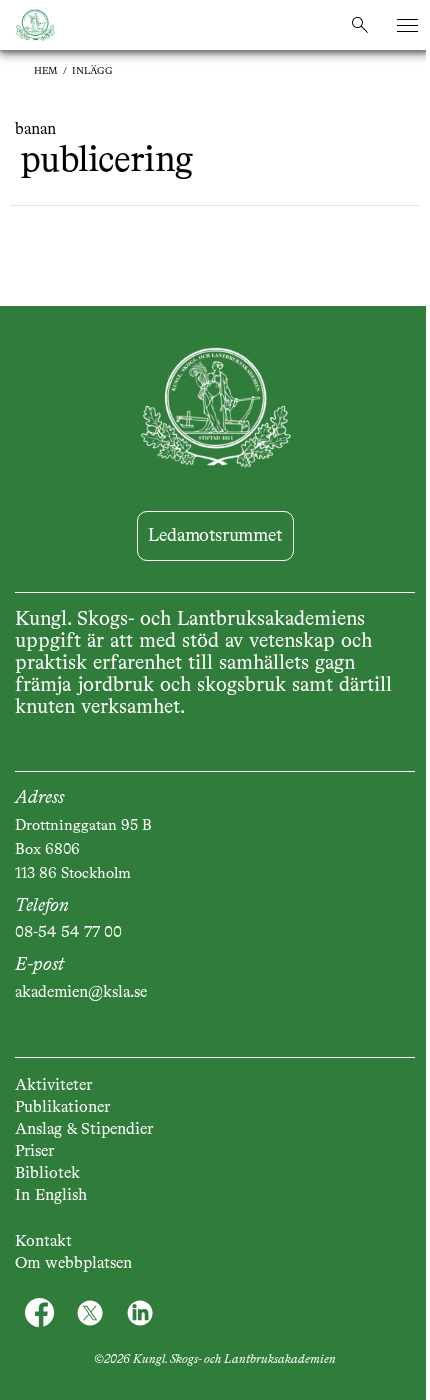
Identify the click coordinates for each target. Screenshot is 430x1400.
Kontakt (43, 1242)
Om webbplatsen (73, 1264)
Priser (34, 1152)
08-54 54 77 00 (68, 933)
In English (51, 1196)
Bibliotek (47, 1174)
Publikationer (62, 1108)
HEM (46, 71)
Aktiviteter (53, 1086)
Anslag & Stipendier (84, 1130)
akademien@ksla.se (81, 993)
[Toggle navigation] (407, 25)
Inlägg (92, 71)
